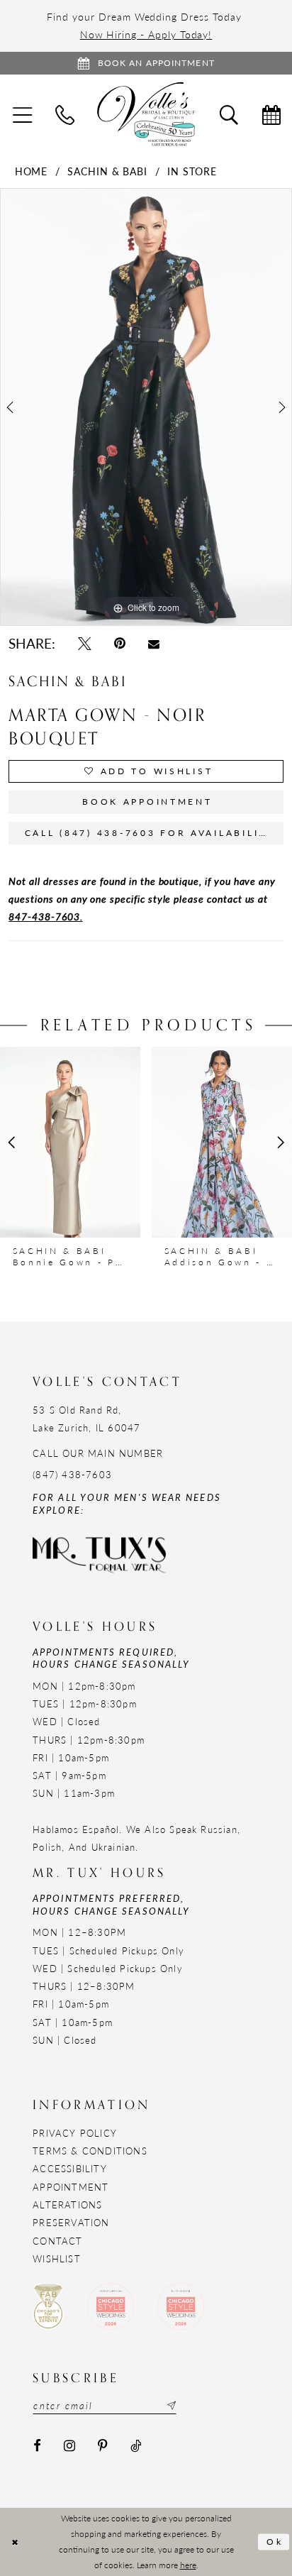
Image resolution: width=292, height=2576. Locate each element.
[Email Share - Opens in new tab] (154, 644)
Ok (275, 2542)
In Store (192, 171)
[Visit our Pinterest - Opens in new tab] (103, 2446)
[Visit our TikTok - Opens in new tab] (136, 2446)
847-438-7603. (45, 916)
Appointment (71, 2187)
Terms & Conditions (90, 2151)
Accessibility (70, 2168)
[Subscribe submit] (170, 2406)
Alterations (67, 2205)
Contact (57, 2241)
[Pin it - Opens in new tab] (120, 644)
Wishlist (57, 2258)
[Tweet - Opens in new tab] (85, 644)
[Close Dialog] (15, 2542)
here (188, 2565)
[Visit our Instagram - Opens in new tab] (69, 2446)
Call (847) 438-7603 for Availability (150, 833)
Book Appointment (147, 802)
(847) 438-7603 (72, 1474)
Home (32, 171)
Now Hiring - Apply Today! (146, 34)
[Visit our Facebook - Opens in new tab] (37, 2446)
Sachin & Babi (107, 171)
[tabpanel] (146, 407)
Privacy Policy (75, 2133)
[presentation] (70, 1143)
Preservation (71, 2222)
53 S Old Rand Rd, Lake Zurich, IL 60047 (86, 1419)
